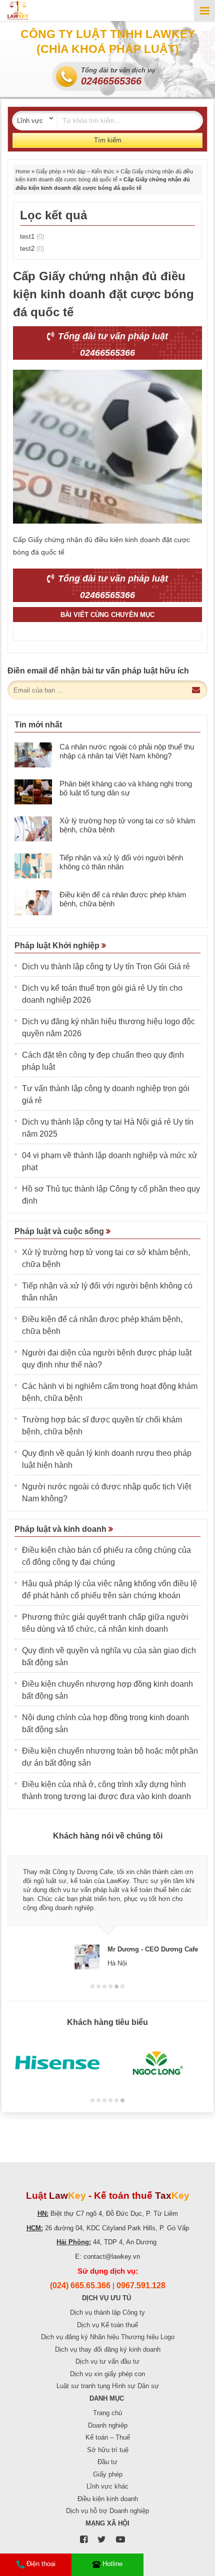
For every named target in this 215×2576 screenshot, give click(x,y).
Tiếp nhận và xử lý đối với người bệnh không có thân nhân (121, 862)
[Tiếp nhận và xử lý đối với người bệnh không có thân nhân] (33, 866)
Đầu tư (107, 2462)
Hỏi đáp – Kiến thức (91, 171)
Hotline (112, 2564)
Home (23, 171)
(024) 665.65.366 (80, 2285)
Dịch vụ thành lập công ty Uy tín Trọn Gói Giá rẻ (106, 966)
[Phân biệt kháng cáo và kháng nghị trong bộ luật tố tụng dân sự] (33, 792)
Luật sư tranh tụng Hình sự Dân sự (108, 2386)
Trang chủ (107, 2413)
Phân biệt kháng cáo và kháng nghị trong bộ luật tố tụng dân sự (126, 788)
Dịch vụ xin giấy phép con (107, 2374)
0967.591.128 (141, 2285)
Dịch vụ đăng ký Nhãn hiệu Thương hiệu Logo (108, 2337)
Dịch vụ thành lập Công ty (107, 2312)
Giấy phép (48, 171)
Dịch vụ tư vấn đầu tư (107, 2361)
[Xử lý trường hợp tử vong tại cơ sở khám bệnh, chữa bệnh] (33, 829)
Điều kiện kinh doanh (108, 2499)
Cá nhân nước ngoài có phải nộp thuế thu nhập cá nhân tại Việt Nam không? (127, 751)
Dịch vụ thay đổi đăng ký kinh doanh (108, 2349)
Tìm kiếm (108, 140)
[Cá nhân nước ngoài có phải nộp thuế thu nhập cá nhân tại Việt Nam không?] (33, 755)
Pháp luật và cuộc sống (60, 1231)
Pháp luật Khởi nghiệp (58, 946)
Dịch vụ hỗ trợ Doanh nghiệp (107, 2511)
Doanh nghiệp (108, 2425)
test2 (32, 249)
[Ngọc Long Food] (157, 2063)
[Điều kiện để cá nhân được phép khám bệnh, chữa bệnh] (33, 903)
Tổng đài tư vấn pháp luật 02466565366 (112, 344)
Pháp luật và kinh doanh (61, 1529)
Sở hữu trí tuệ (108, 2450)
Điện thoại (41, 2564)
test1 (32, 237)
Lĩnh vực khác (107, 2486)
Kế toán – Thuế (108, 2437)
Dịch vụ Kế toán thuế (107, 2325)
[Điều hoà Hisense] (57, 2063)
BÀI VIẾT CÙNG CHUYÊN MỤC (107, 615)
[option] (107, 1908)
